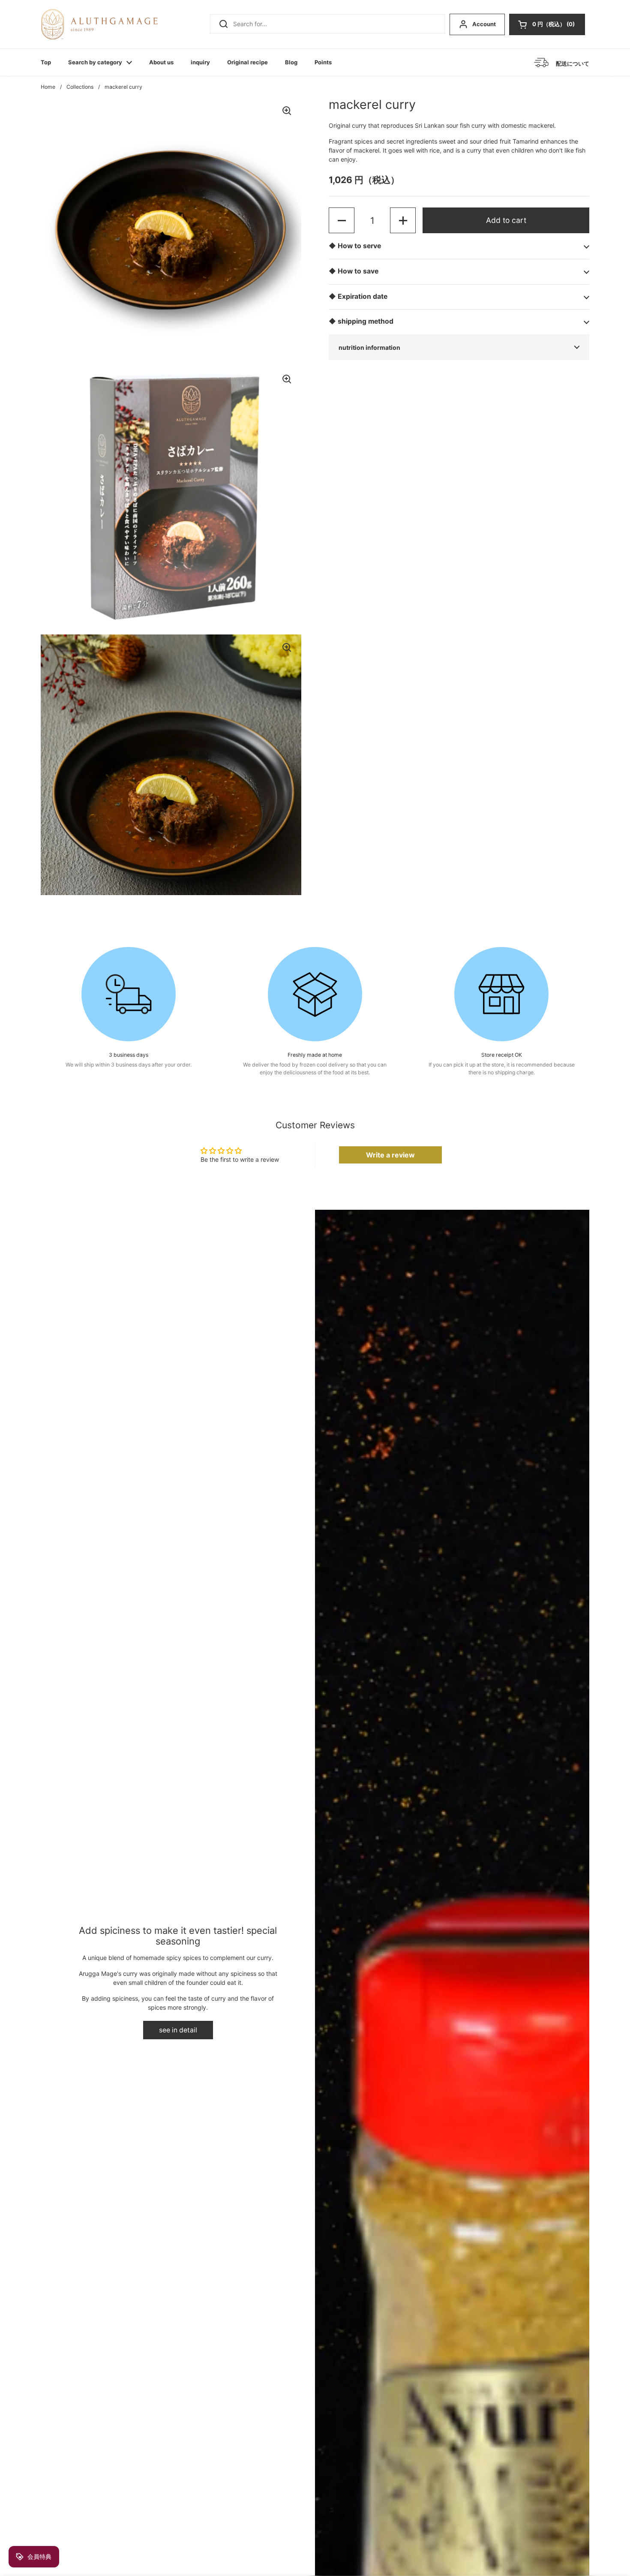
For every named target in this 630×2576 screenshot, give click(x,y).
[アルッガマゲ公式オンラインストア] (99, 24)
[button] (547, 24)
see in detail (178, 2030)
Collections (80, 87)
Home (48, 87)
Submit (221, 24)
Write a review (390, 1155)
